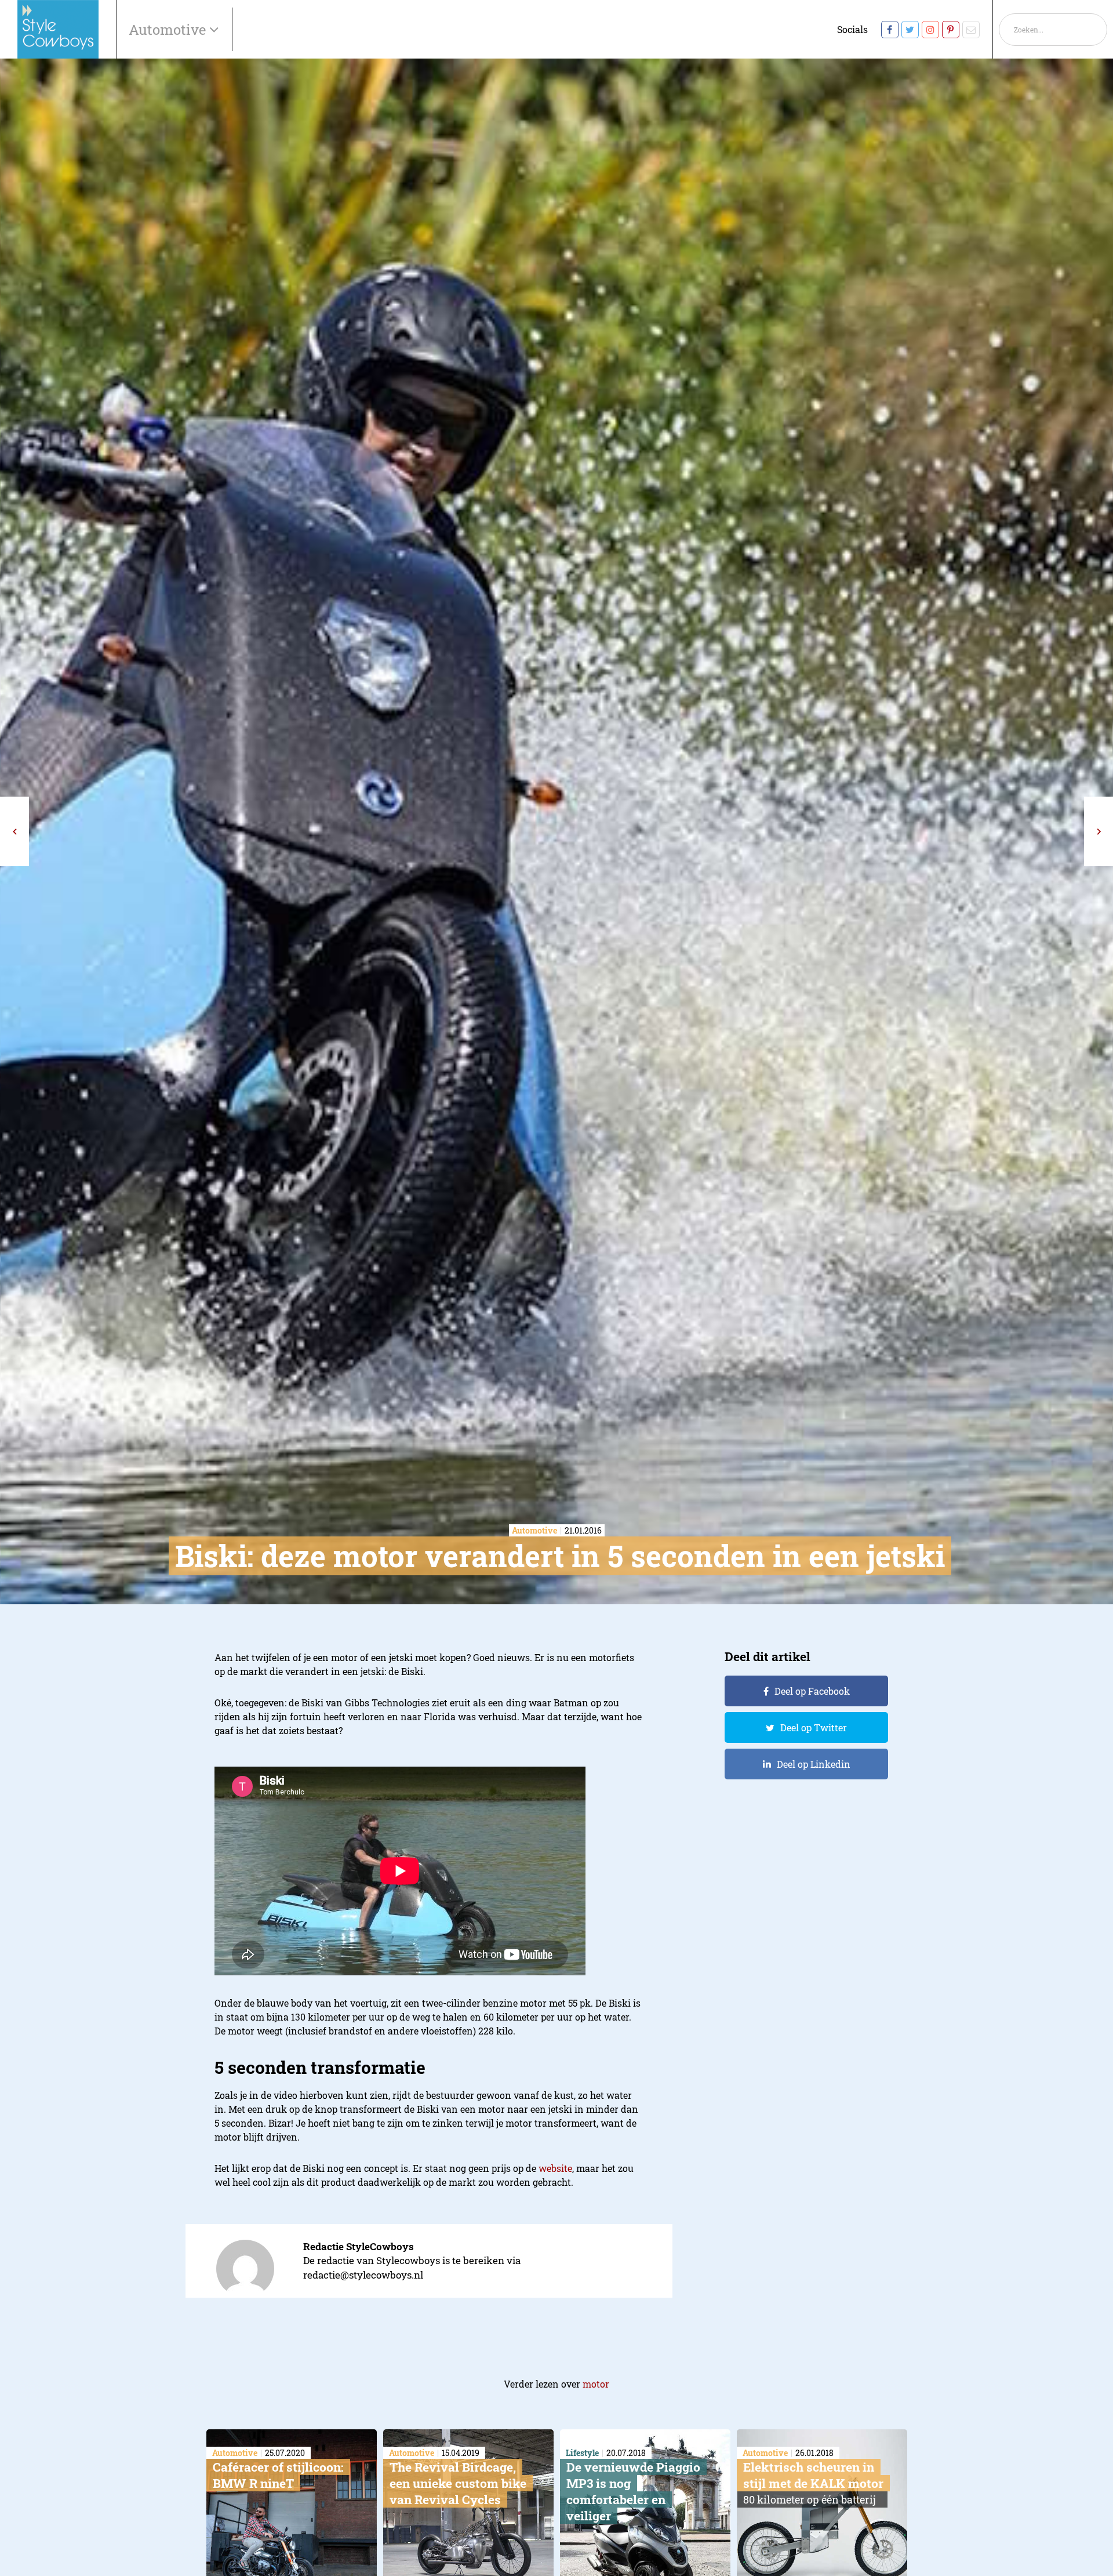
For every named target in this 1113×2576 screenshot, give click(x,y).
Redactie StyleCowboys (359, 2246)
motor (596, 2384)
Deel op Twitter (814, 1727)
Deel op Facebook (812, 1691)
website (555, 2168)
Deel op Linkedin (814, 1764)
